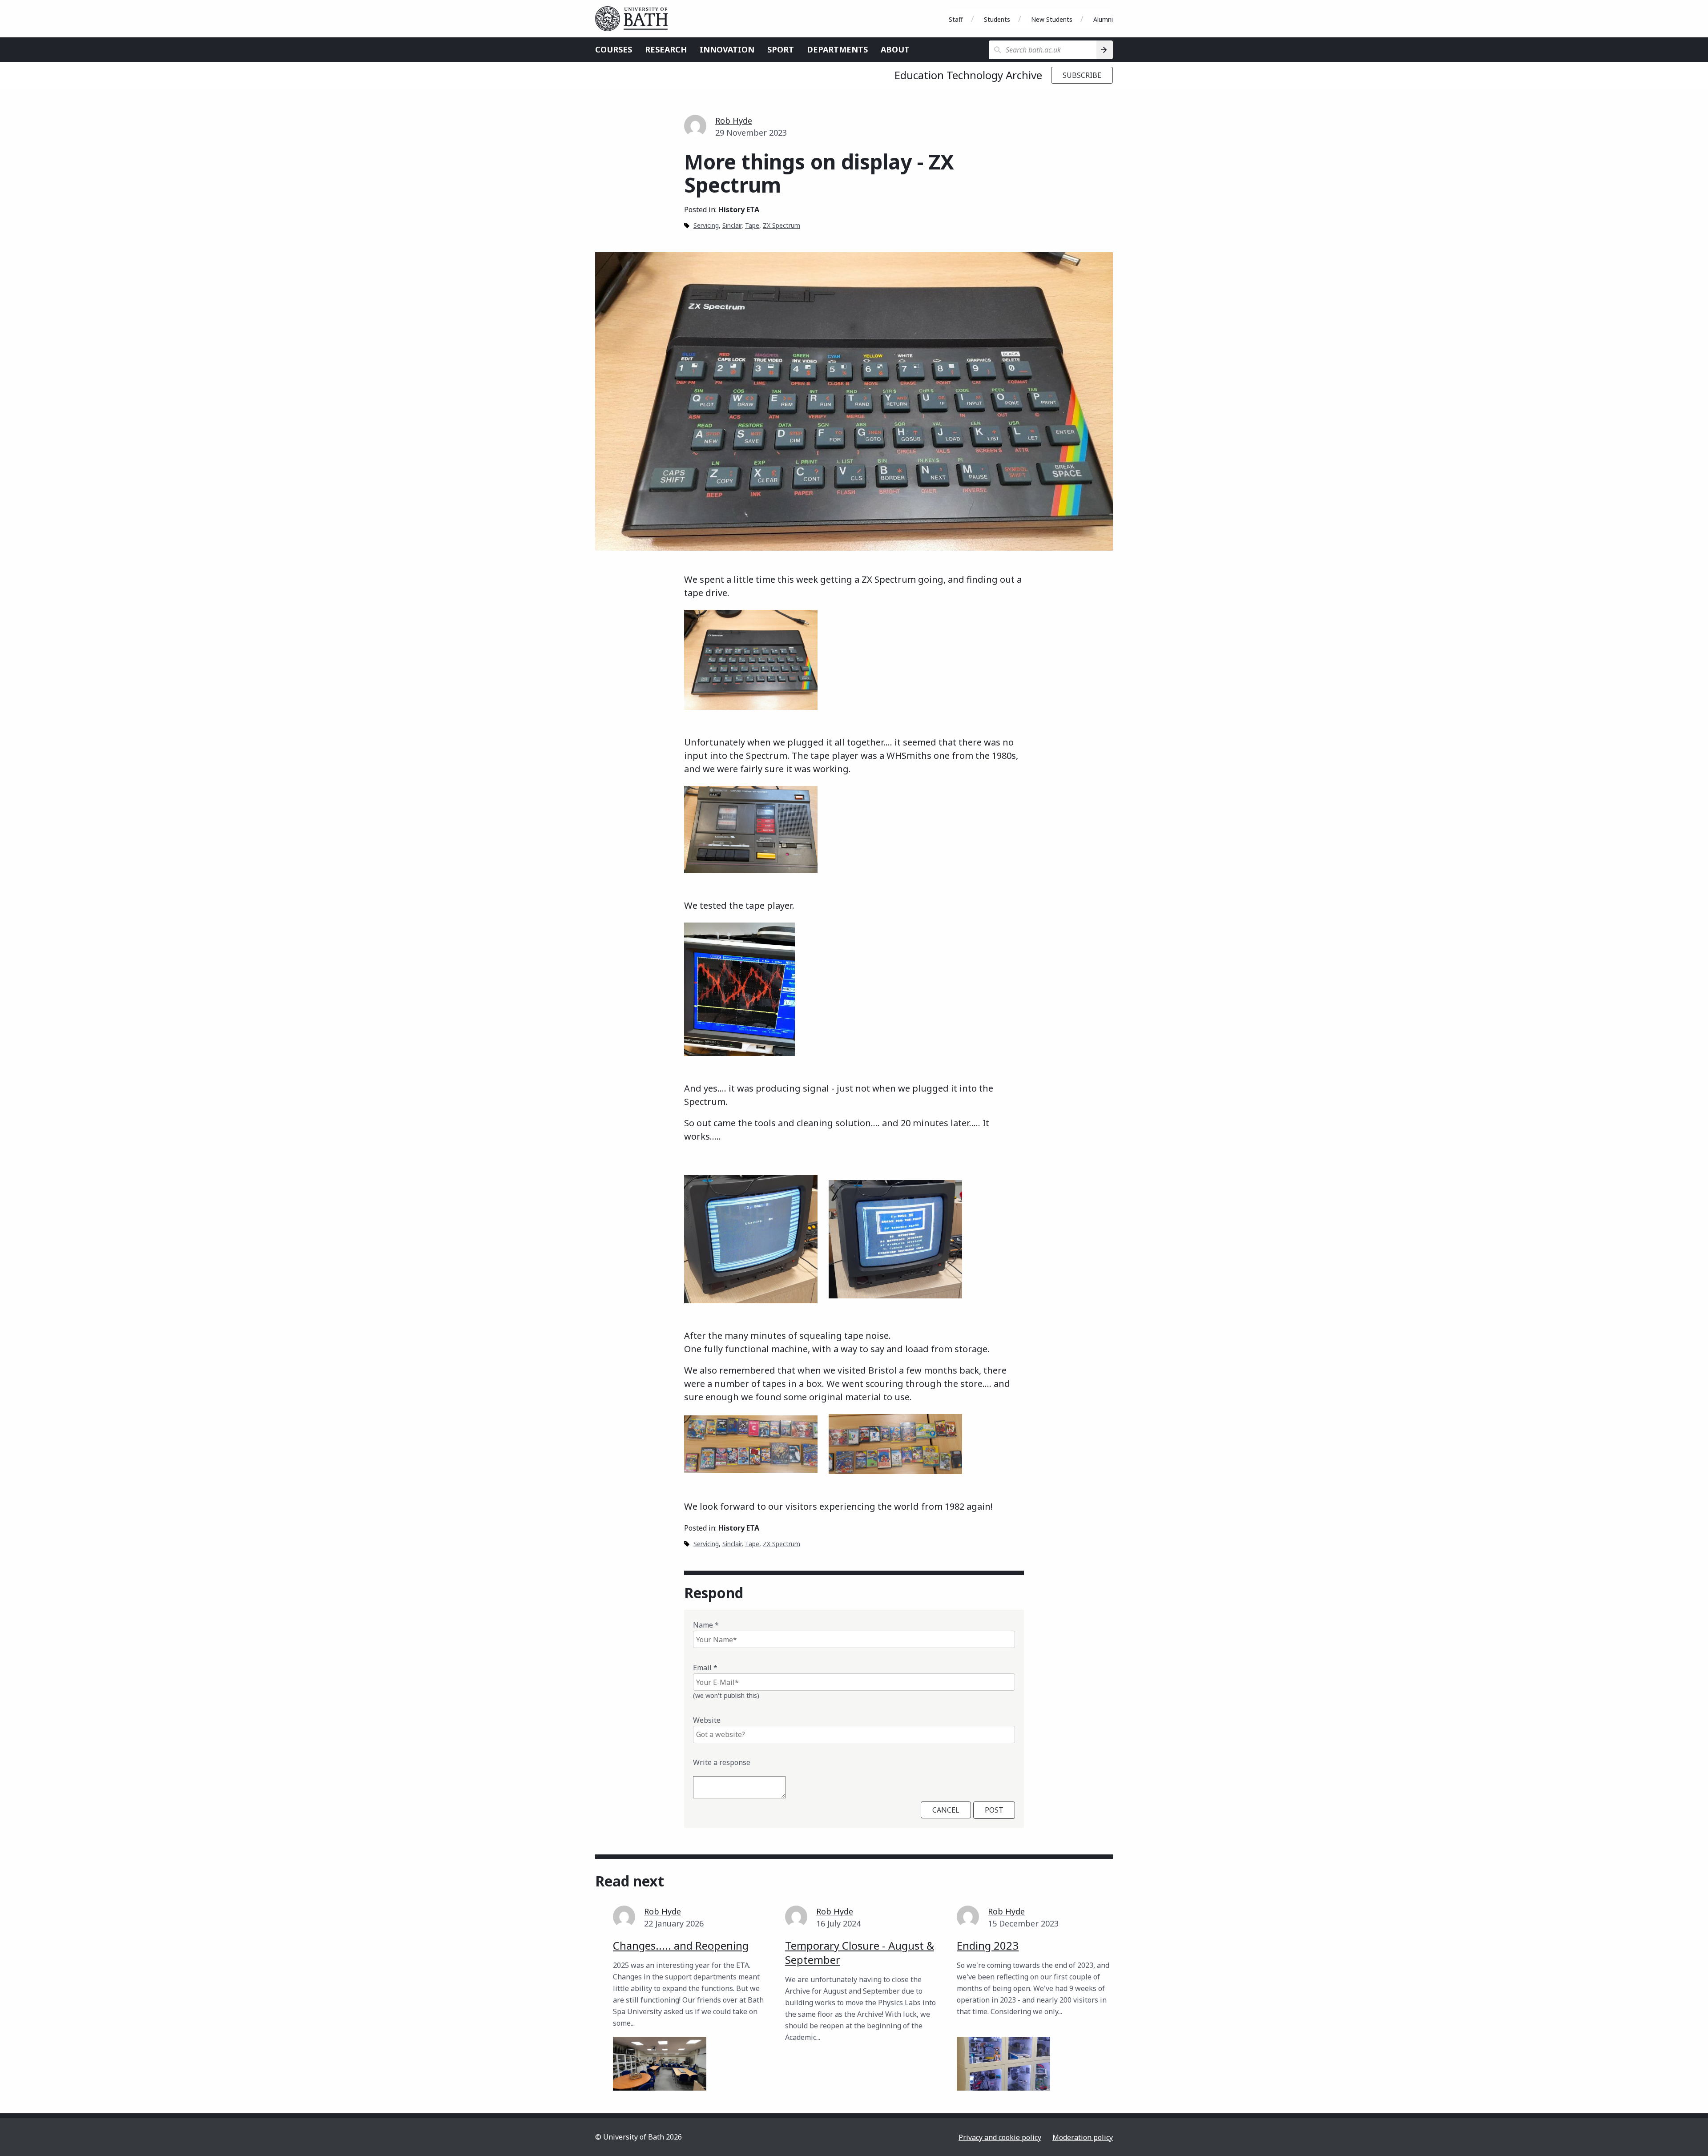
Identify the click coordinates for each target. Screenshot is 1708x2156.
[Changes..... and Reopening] (660, 2064)
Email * (705, 1668)
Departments (837, 49)
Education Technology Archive (968, 75)
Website (707, 1720)
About (895, 49)
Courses (614, 49)
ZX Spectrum (781, 225)
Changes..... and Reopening (681, 1945)
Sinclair (732, 225)
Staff (956, 19)
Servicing (706, 225)
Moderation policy (1083, 2137)
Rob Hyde (734, 121)
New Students (1052, 19)
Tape (752, 225)
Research (666, 49)
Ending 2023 (988, 1945)
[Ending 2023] (1003, 2064)
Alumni (1103, 19)
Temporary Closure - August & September (860, 1952)
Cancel (946, 1810)
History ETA (739, 210)
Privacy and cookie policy (1000, 2137)
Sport (781, 49)
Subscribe (1082, 75)
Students (997, 19)
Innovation (727, 49)
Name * (706, 1625)
